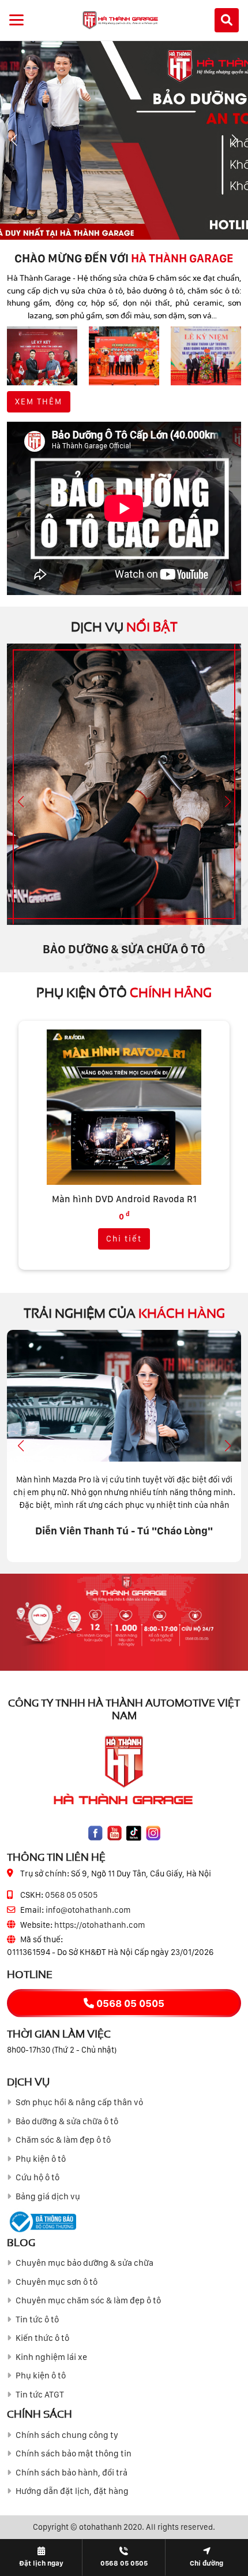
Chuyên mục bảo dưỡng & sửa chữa (84, 2263)
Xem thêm (39, 402)
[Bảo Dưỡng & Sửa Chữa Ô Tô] (124, 784)
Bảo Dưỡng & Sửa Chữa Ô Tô (124, 949)
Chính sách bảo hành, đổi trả (72, 2473)
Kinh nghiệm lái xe (51, 2357)
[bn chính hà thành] (124, 140)
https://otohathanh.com (100, 1925)
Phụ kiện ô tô (41, 2159)
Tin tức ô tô (37, 2319)
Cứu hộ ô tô (37, 2177)
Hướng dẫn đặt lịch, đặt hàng (72, 2491)
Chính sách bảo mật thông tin (74, 2454)
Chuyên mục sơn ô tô (57, 2282)
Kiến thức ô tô (42, 2338)
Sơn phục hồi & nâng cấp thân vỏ (79, 2102)
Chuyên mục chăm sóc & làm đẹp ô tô (88, 2300)
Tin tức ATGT (40, 2395)
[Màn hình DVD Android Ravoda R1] (124, 1107)
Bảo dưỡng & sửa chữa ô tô (67, 2121)
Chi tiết (124, 1239)
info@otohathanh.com (88, 1910)
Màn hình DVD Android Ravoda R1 (124, 1199)
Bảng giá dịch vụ (48, 2196)
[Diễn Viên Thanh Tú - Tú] (124, 1396)
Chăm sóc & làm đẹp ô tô (63, 2140)
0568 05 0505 (71, 1895)
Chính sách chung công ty (67, 2435)
